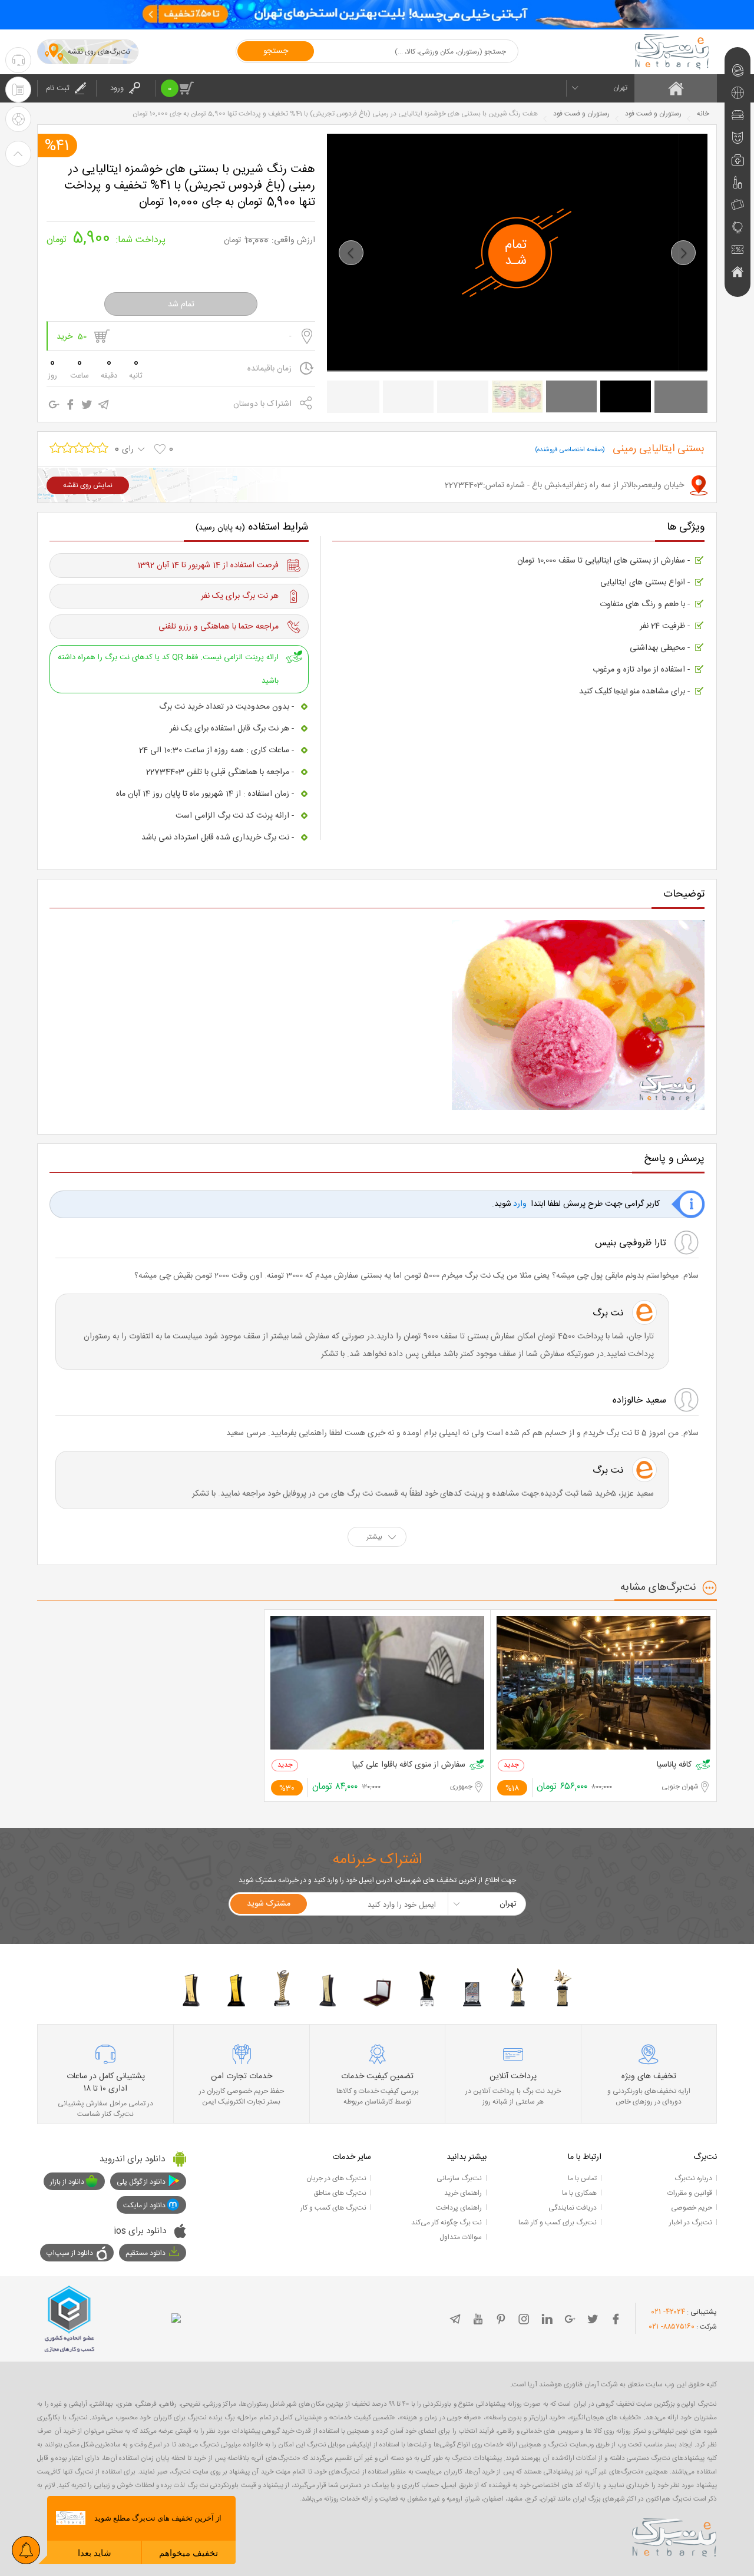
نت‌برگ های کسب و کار (333, 2208)
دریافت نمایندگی (573, 2208)
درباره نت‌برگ (693, 2178)
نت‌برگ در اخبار (691, 2223)
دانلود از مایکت (144, 2205)
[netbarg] (674, 2535)
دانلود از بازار (67, 2182)
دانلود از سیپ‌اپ (70, 2253)
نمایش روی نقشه (88, 485)
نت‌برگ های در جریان (336, 2178)
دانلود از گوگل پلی (141, 2182)
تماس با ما (582, 2178)
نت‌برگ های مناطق (340, 2193)
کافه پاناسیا (674, 1765)
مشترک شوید (269, 1904)
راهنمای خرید (463, 2193)
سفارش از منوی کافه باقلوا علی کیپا (409, 1765)
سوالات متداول (461, 2237)
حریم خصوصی (692, 2208)
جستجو (276, 51)
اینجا (621, 692)
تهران (620, 88)
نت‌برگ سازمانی (459, 2178)
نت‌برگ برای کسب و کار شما (558, 2223)
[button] (351, 253)
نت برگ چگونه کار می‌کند (447, 2223)
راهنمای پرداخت (459, 2208)
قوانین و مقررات (690, 2193)
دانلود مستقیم (145, 2253)
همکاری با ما (579, 2193)
